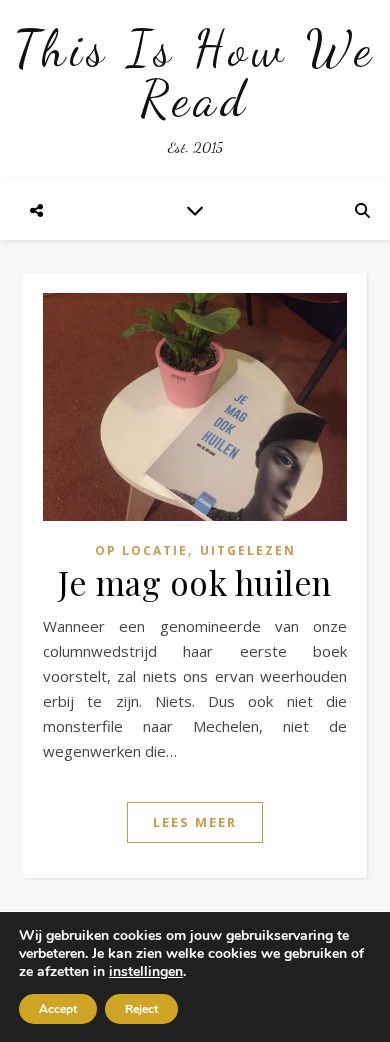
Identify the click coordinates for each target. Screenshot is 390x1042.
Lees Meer (195, 822)
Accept (58, 1009)
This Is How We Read (195, 74)
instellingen (146, 972)
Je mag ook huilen (195, 582)
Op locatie (141, 550)
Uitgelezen (248, 550)
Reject (141, 1009)
